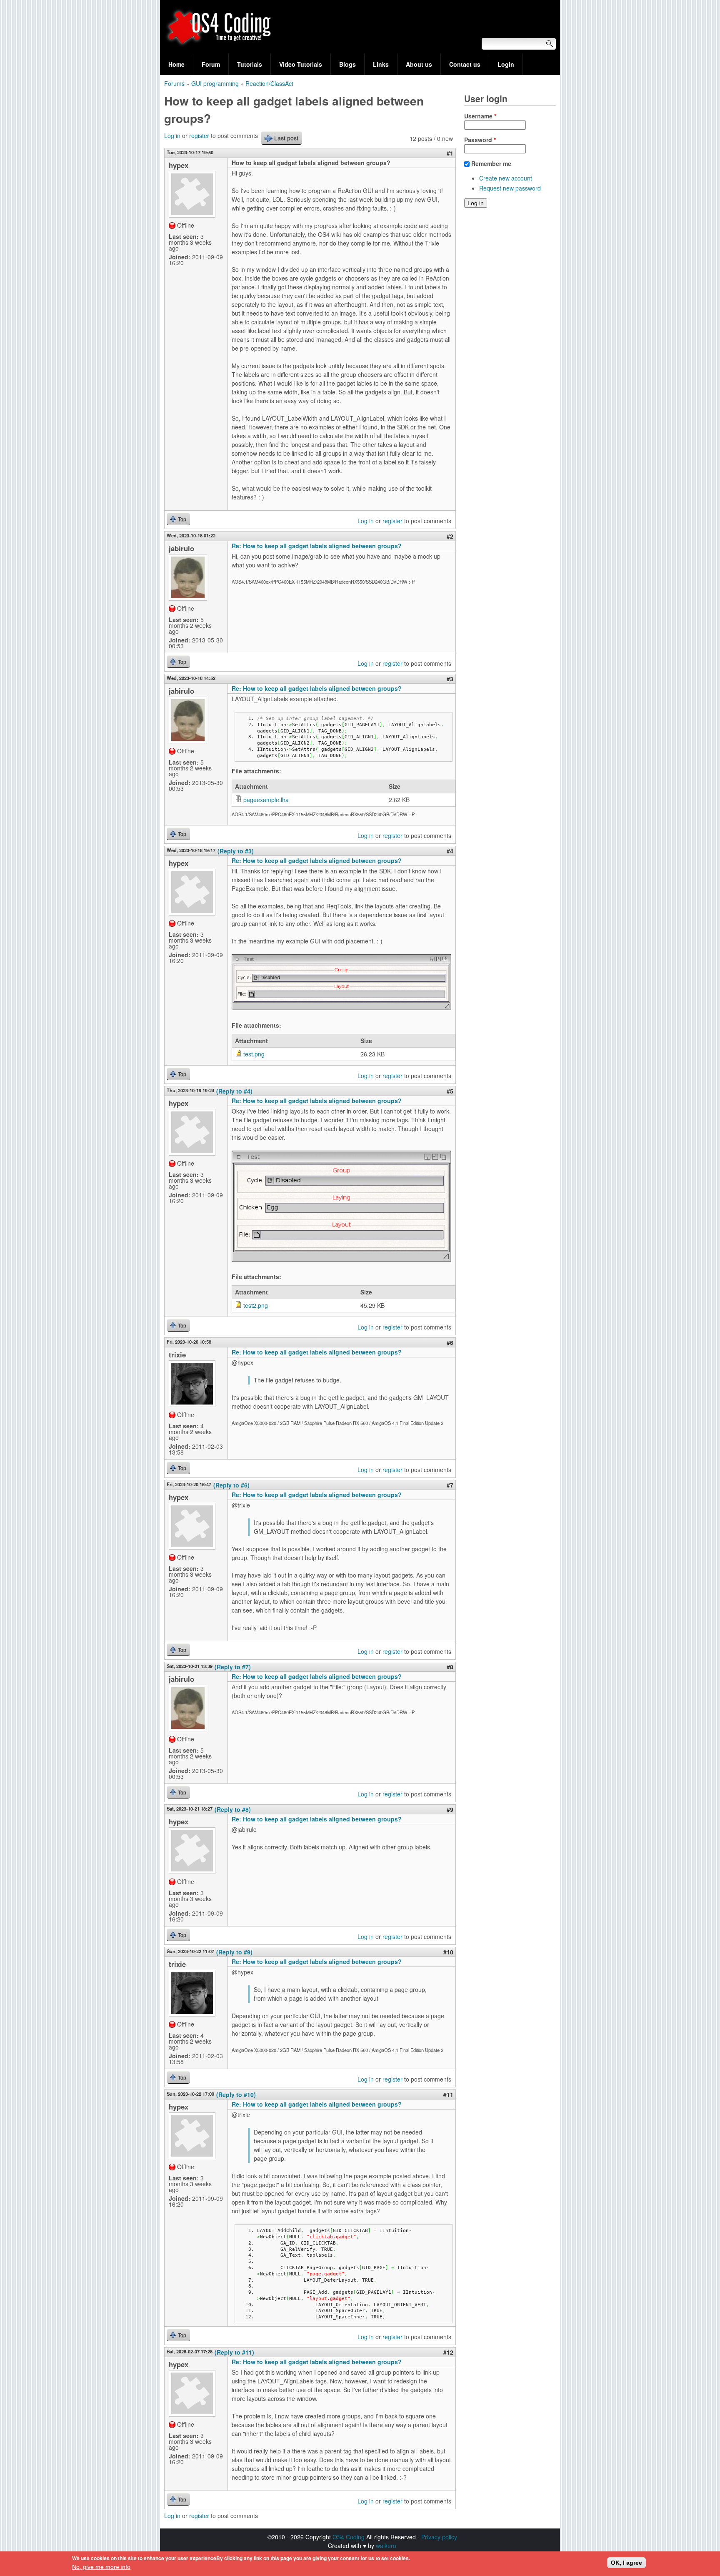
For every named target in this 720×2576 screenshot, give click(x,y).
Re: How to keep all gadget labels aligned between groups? (317, 546)
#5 (450, 1091)
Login (506, 64)
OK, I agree (626, 2563)
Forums (174, 83)
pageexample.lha (266, 800)
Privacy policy (439, 2537)
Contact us (465, 64)
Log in (172, 135)
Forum (211, 64)
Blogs (347, 64)
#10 (448, 1952)
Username (480, 116)
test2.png (256, 1305)
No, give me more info (101, 2567)
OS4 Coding (349, 2537)
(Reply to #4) (234, 1091)
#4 (450, 851)
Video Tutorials (301, 64)
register (199, 135)
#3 (450, 679)
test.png (254, 1054)
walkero (386, 2546)
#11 (448, 2094)
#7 (450, 1485)
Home (176, 64)
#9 (450, 1809)
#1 (450, 153)
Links (381, 64)
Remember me (491, 163)
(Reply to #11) (234, 2352)
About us (419, 64)
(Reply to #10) (236, 2094)
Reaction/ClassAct (269, 83)
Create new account (506, 178)
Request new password (510, 188)
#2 (450, 536)
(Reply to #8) (233, 1809)
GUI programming (215, 83)
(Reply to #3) (236, 851)
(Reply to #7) (233, 1667)
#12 (448, 2352)
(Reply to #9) (234, 1952)
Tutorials (250, 64)
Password (480, 140)
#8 (450, 1667)
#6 (450, 1342)
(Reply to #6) (231, 1485)
